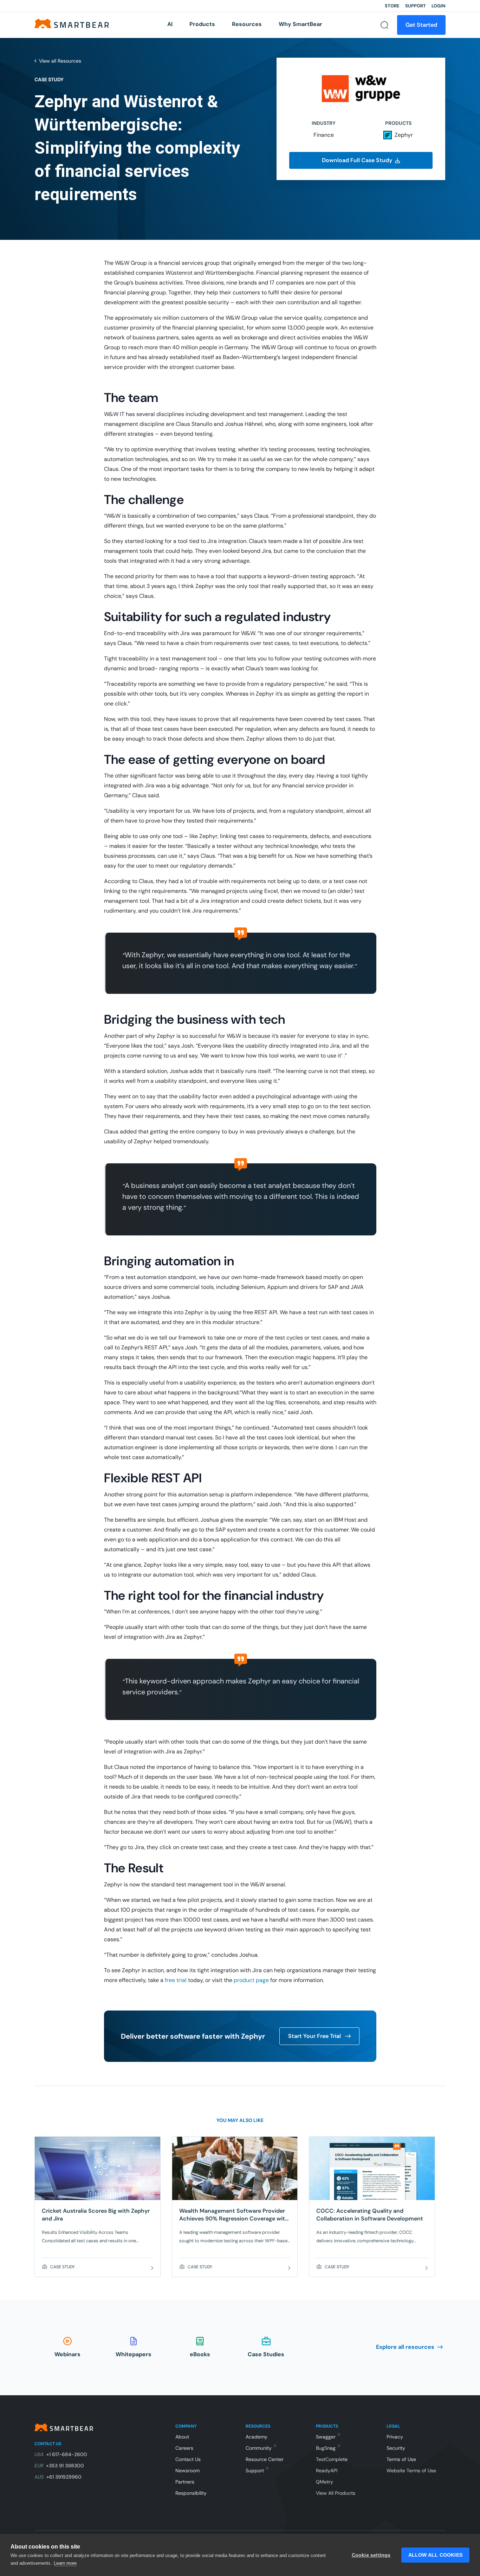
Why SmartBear (300, 24)
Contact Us (188, 2459)
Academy (257, 2437)
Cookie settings (371, 2555)
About (182, 2437)
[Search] (384, 25)
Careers (184, 2448)
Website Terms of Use (411, 2470)
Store (392, 6)
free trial (176, 1980)
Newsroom (187, 2470)
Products (202, 24)
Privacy (395, 2437)
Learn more (65, 2563)
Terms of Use (401, 2459)
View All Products (336, 2493)
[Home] (72, 23)
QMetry (325, 2482)
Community (259, 2448)
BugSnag (326, 2448)
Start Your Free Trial (314, 2036)
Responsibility (191, 2493)
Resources (247, 24)
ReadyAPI (327, 2470)
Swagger (326, 2437)
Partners (185, 2482)
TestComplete (332, 2459)
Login (439, 6)
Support (416, 6)
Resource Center (265, 2459)
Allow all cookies (435, 2555)
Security (396, 2448)
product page (251, 1980)
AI (170, 24)
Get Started (421, 25)
